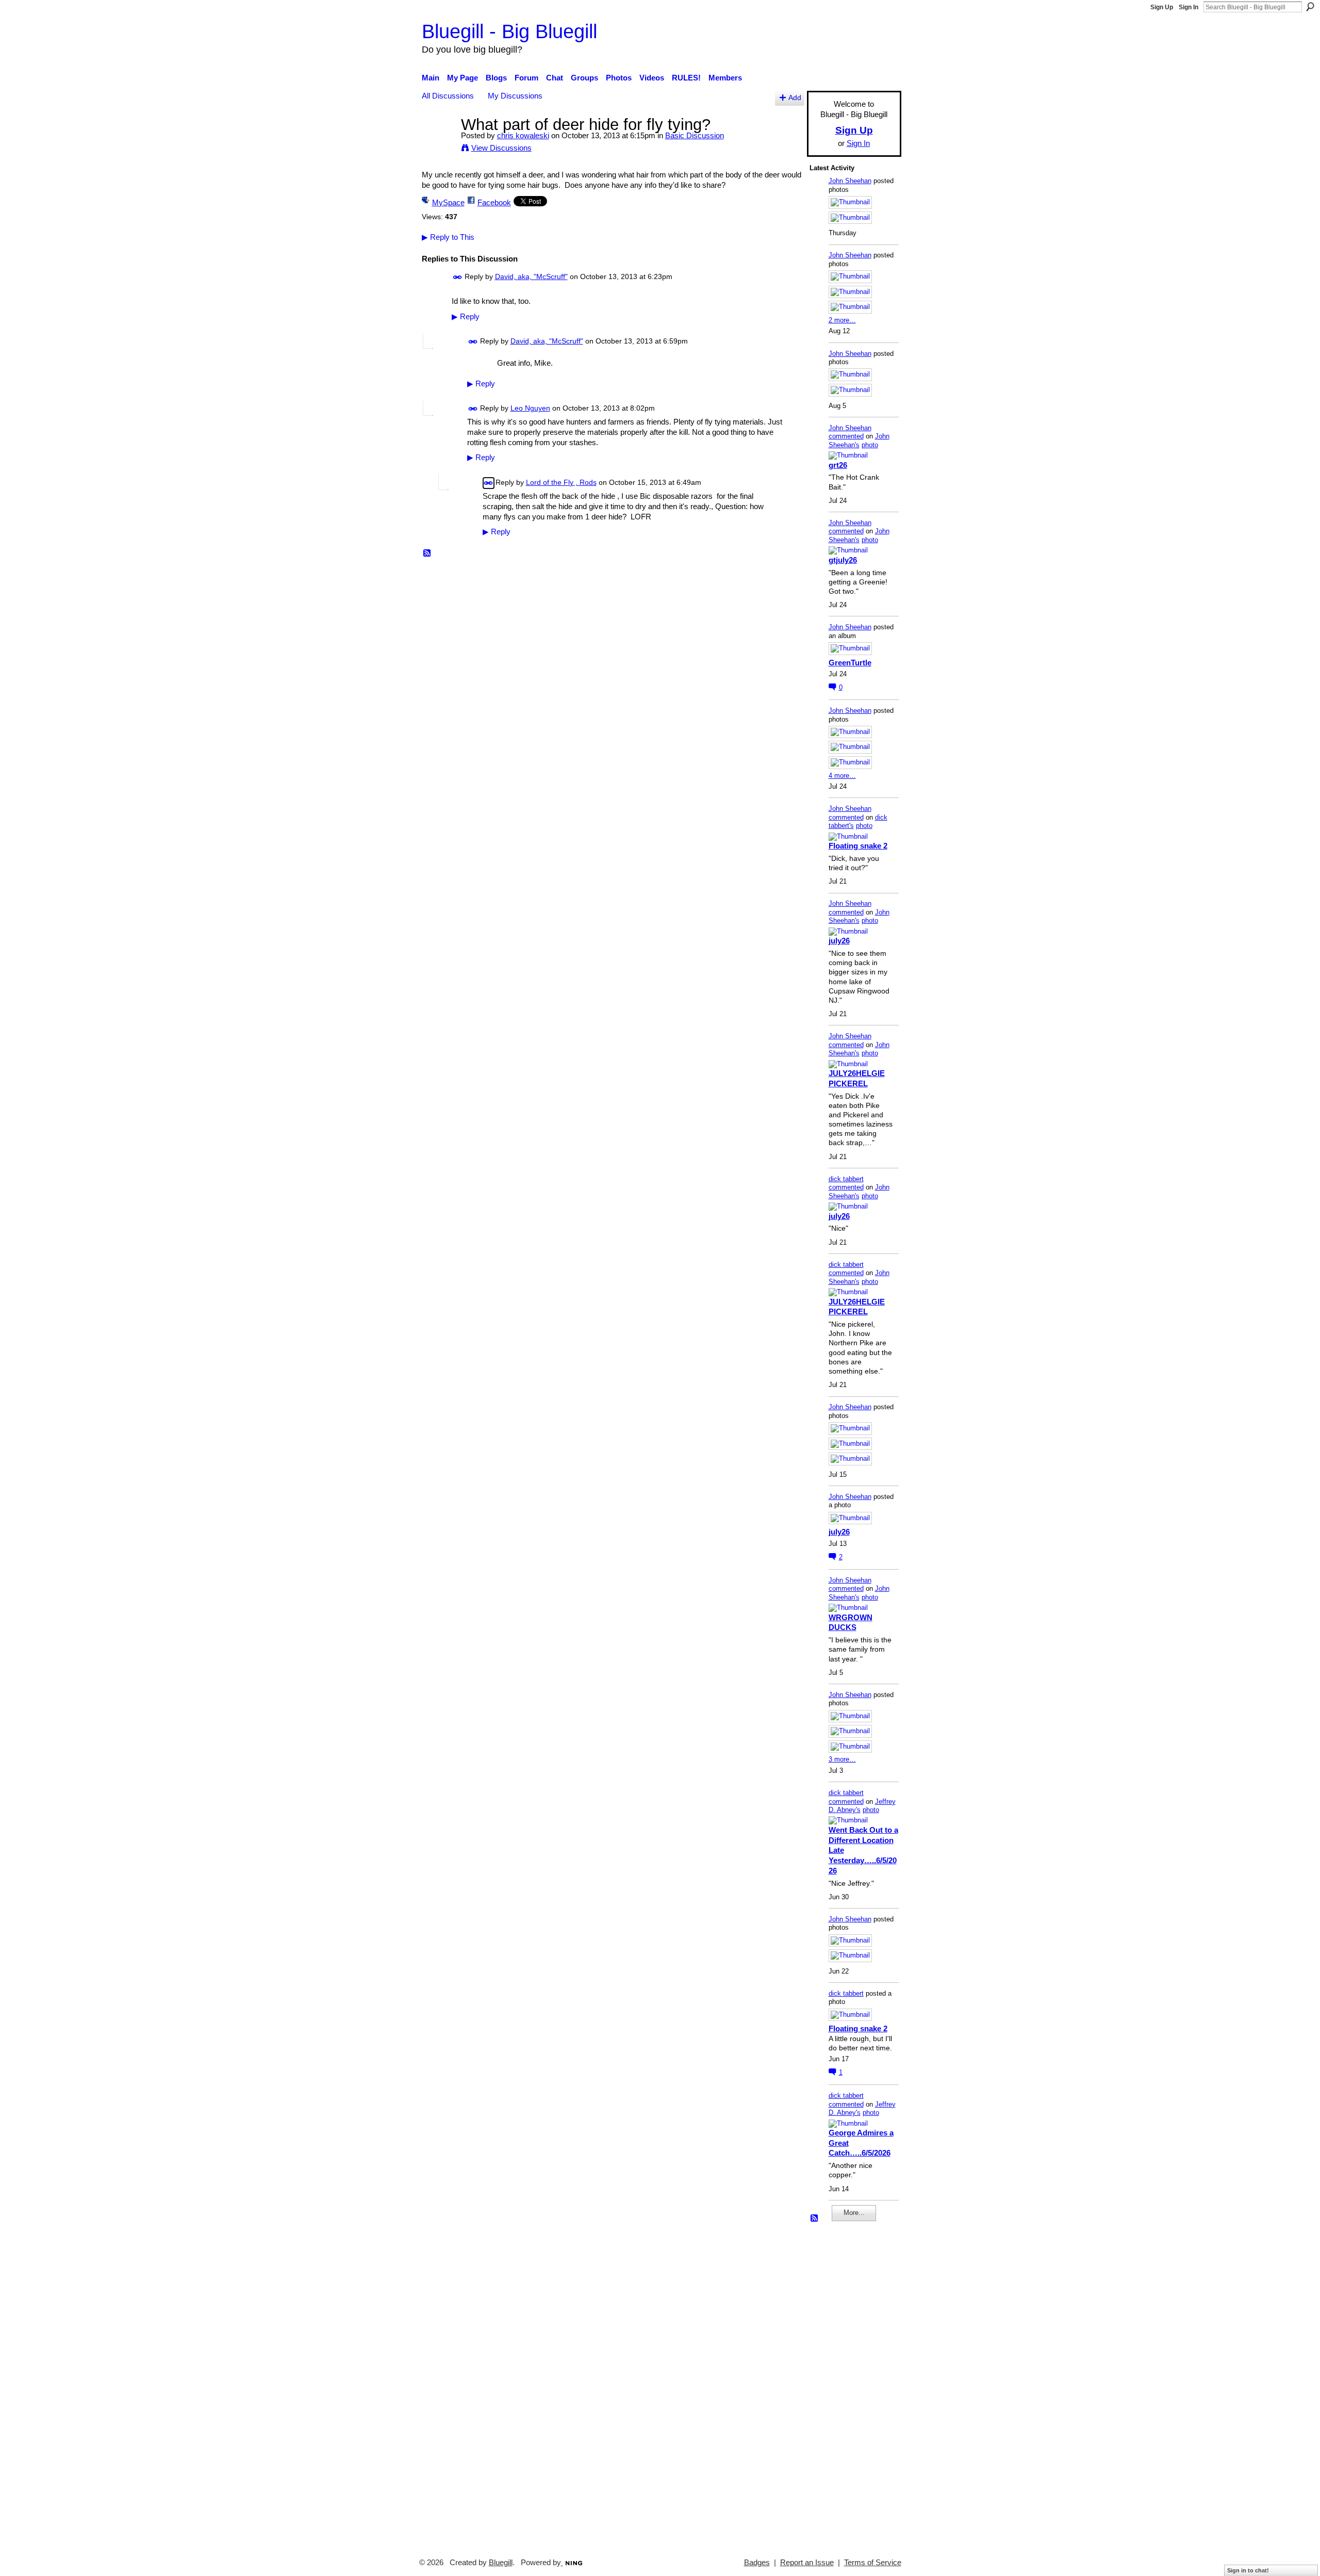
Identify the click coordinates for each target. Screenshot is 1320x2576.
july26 (839, 941)
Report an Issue (807, 2563)
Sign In (1189, 7)
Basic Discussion (695, 135)
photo (870, 445)
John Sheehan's (859, 441)
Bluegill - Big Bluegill (509, 31)
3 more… (842, 1759)
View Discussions (501, 148)
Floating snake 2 (858, 846)
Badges (757, 2563)
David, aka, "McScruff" (531, 276)
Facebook (494, 202)
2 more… (842, 320)
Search (1310, 7)
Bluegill (501, 2563)
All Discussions (448, 96)
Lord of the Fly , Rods (561, 482)
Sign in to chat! (1248, 2570)
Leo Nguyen (530, 408)
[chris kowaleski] (438, 144)
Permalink (458, 277)
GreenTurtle (850, 663)
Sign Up (1162, 7)
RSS (427, 553)
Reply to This (448, 237)
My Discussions (515, 96)
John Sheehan (850, 181)
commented (846, 436)
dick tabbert (846, 1179)
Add (795, 98)
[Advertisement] (840, 2385)
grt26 (838, 465)
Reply (466, 317)
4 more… (842, 776)
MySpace (448, 202)
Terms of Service (873, 2563)
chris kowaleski (523, 135)
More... (854, 2213)
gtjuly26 (843, 560)
